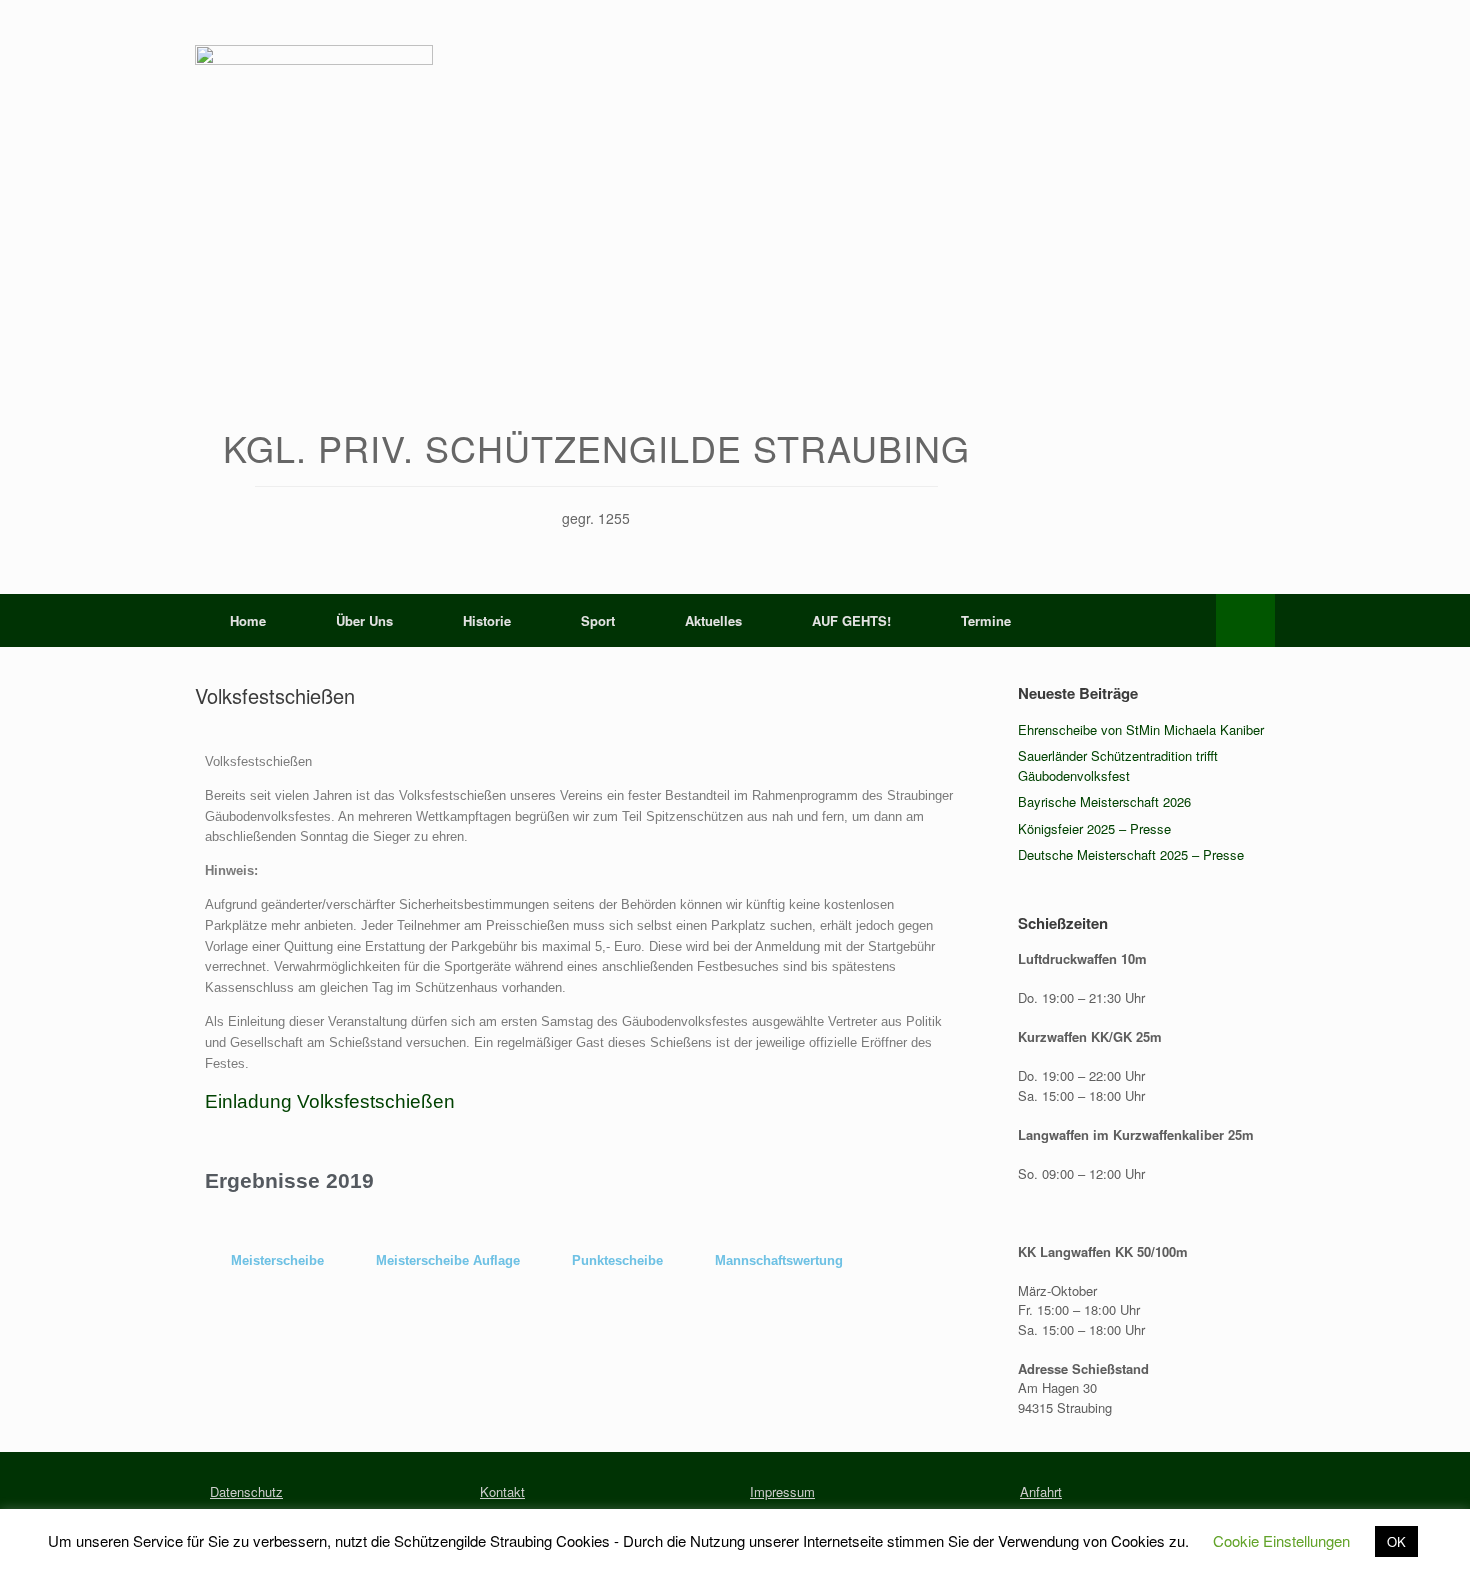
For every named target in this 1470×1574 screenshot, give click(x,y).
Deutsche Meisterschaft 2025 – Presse (1131, 854)
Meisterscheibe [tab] (277, 1260)
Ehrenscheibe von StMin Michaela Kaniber (1141, 729)
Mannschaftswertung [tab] (779, 1260)
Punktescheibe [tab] (617, 1260)
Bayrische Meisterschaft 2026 (1104, 801)
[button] (1245, 620)
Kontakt (502, 1491)
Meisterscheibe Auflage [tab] (448, 1260)
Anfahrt (1041, 1491)
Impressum (782, 1491)
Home (248, 620)
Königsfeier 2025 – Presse (1094, 828)
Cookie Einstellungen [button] (1281, 1540)
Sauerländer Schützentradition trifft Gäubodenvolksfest (1118, 765)
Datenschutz (246, 1491)
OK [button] (1396, 1541)
